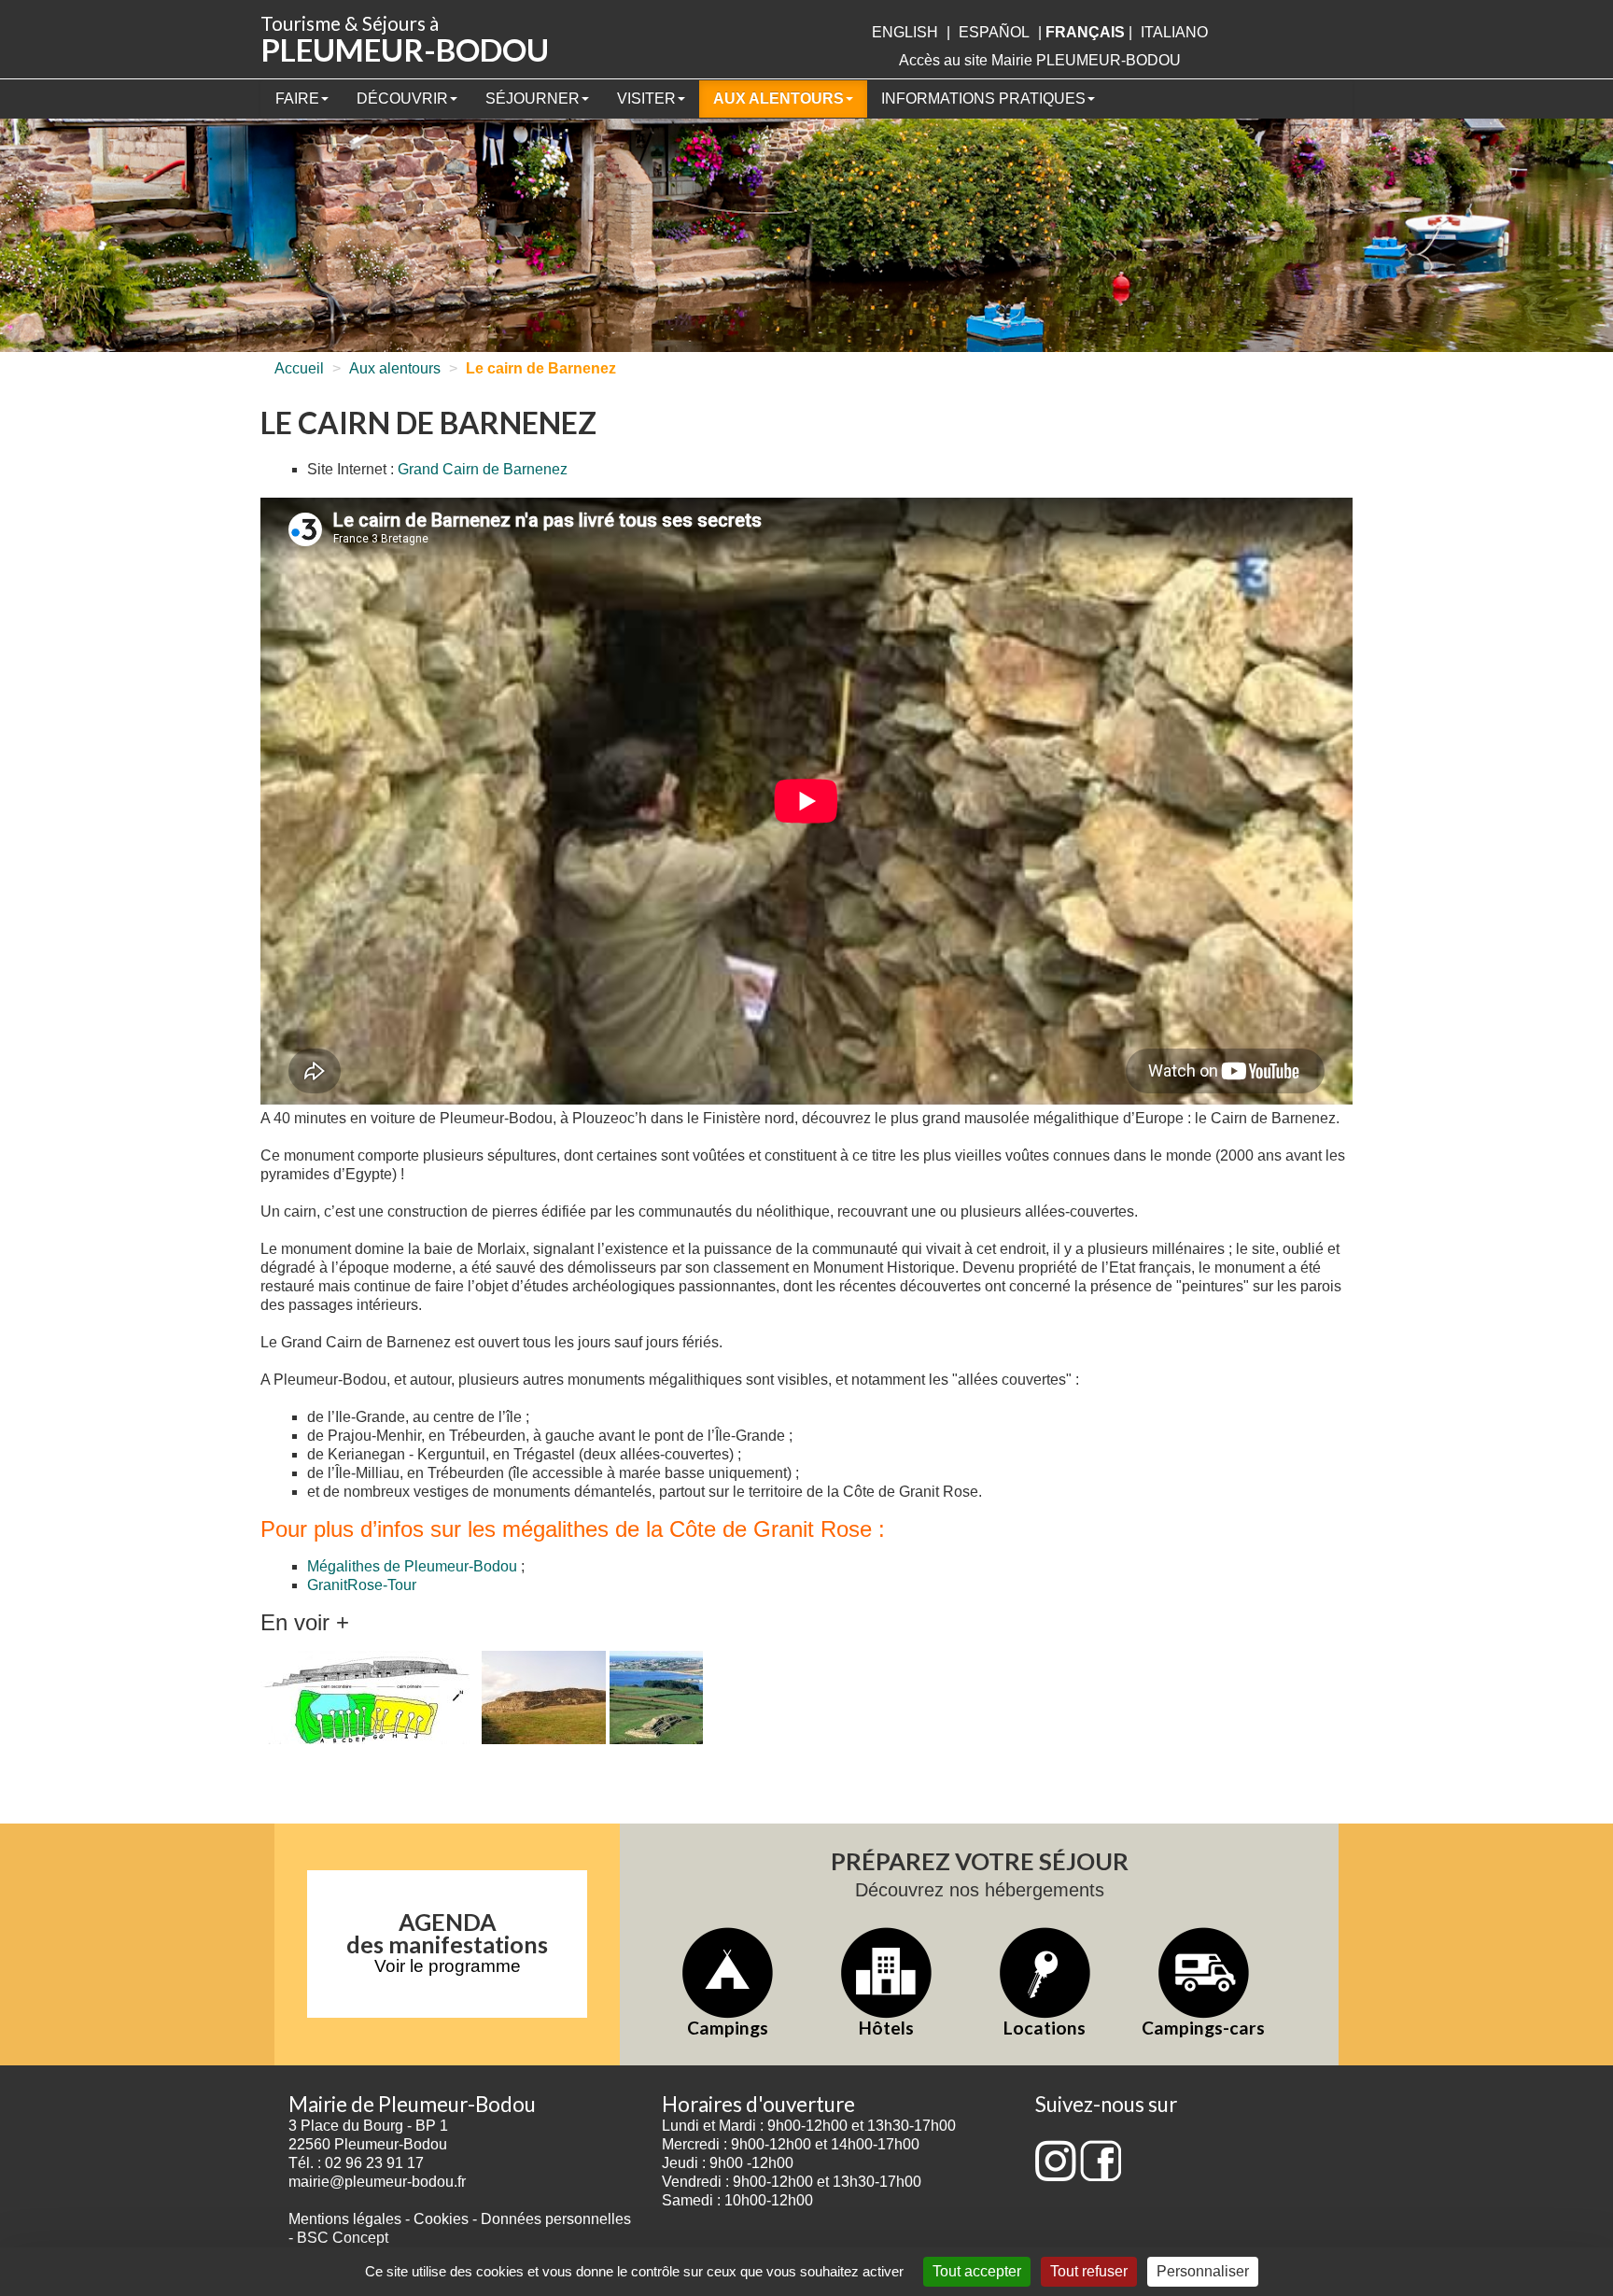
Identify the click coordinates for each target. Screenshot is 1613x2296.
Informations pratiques (983, 99)
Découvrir (402, 99)
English (905, 32)
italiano (1174, 32)
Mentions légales (345, 2219)
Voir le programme (448, 1966)
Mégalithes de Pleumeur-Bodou (412, 1566)
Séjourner (533, 99)
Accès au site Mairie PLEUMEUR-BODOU (1040, 60)
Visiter (646, 99)
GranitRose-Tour (362, 1585)
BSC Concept (343, 2238)
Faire (297, 99)
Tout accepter (977, 2271)
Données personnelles (556, 2219)
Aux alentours (778, 99)
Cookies (441, 2219)
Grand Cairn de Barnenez (483, 469)
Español (994, 32)
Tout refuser (1089, 2271)
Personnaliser (1203, 2271)
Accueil (299, 368)
